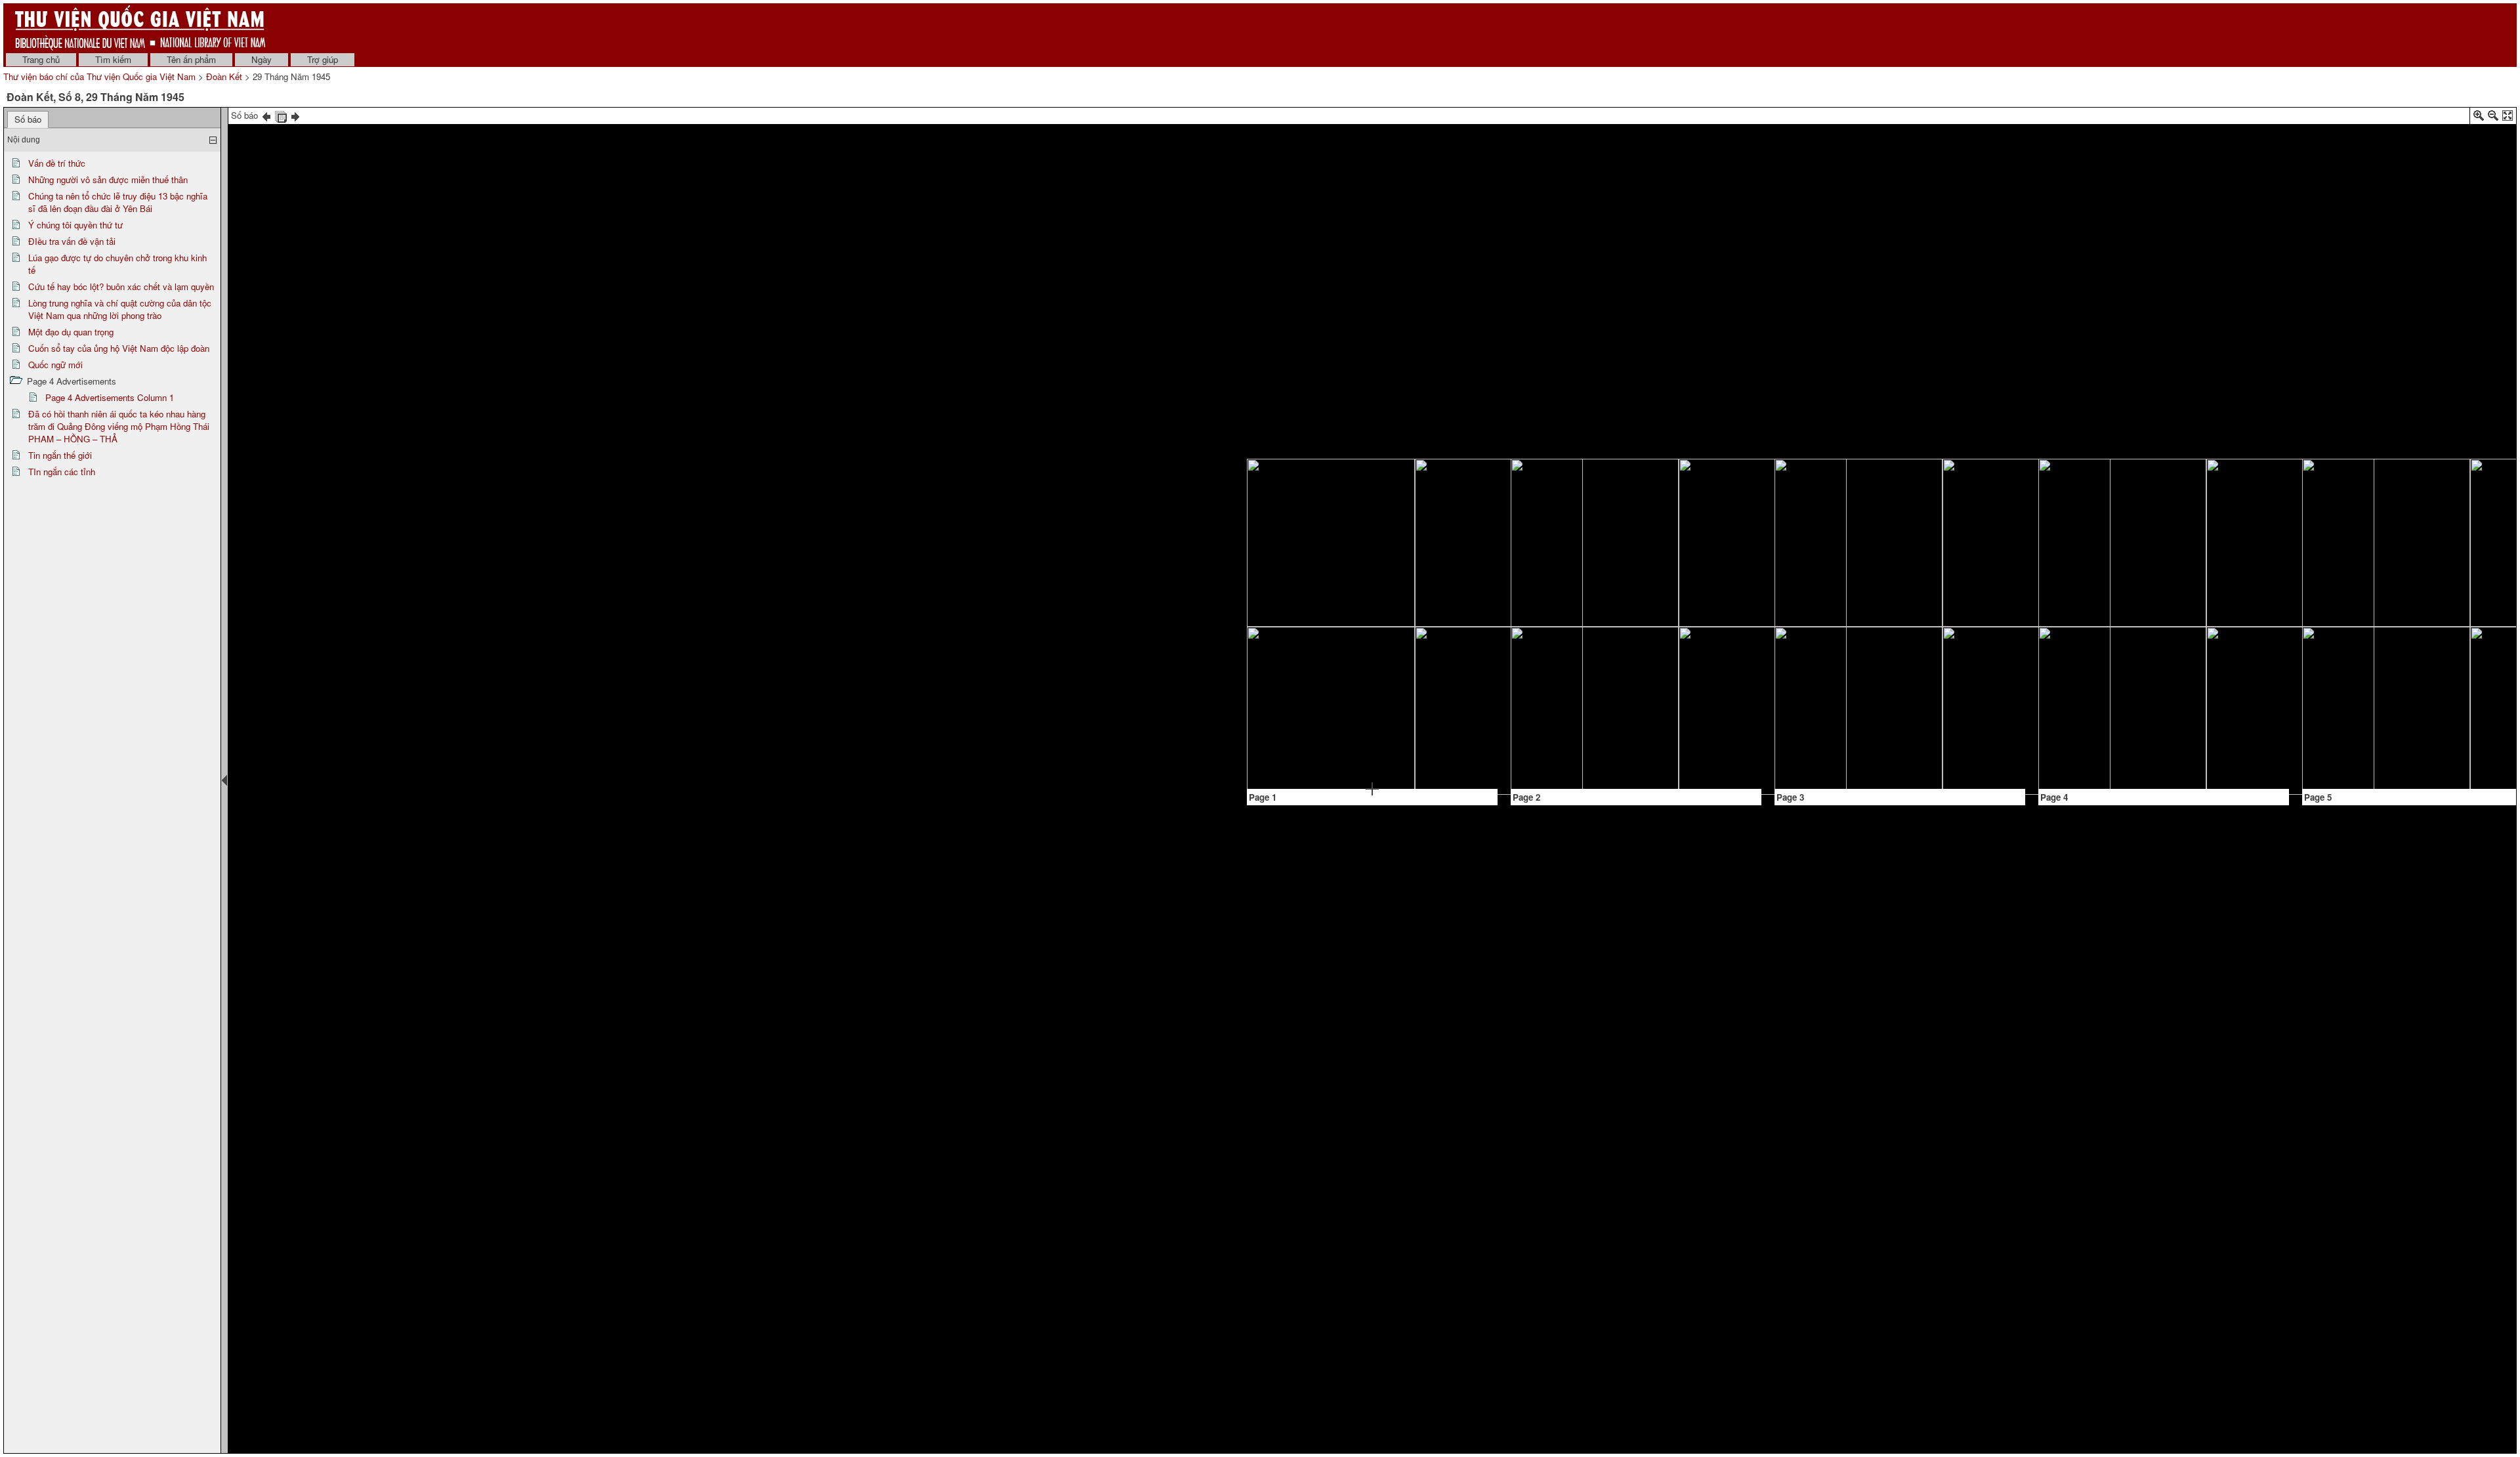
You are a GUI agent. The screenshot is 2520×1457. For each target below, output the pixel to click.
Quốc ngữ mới (55, 365)
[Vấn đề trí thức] (1314, 541)
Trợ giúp (323, 59)
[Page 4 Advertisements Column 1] (2105, 511)
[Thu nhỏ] (2493, 118)
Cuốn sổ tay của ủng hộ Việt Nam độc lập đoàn (119, 348)
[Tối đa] (2508, 118)
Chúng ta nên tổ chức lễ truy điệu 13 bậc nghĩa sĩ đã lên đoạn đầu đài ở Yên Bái (118, 202)
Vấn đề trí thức (57, 163)
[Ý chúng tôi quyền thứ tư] (1460, 491)
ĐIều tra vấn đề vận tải (72, 241)
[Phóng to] (2479, 118)
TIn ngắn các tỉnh (62, 472)
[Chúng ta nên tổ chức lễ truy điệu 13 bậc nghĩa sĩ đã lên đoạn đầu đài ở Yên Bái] (1316, 678)
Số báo (28, 119)
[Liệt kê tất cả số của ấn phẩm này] (281, 115)
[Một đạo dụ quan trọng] (1957, 616)
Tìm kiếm (113, 59)
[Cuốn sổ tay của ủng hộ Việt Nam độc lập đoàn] (2107, 694)
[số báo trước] (266, 115)
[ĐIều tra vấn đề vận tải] (1547, 508)
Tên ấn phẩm (191, 59)
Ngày (262, 59)
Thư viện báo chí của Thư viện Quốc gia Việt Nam (99, 76)
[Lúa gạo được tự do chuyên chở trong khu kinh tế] (1718, 491)
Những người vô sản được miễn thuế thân (108, 179)
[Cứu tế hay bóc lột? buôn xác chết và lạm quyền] (1690, 586)
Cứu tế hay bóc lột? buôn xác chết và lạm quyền (121, 286)
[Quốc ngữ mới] (2220, 483)
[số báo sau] (295, 115)
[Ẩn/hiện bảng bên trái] (224, 780)
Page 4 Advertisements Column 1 (110, 397)
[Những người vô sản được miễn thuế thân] (1372, 636)
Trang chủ (41, 59)
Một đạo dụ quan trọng (71, 332)
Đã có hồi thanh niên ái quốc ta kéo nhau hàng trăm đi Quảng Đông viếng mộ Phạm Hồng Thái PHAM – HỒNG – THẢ (119, 426)
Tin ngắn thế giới (60, 455)
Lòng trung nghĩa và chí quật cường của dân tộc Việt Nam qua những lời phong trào (120, 309)
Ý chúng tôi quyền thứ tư (75, 225)
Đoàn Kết (224, 76)
